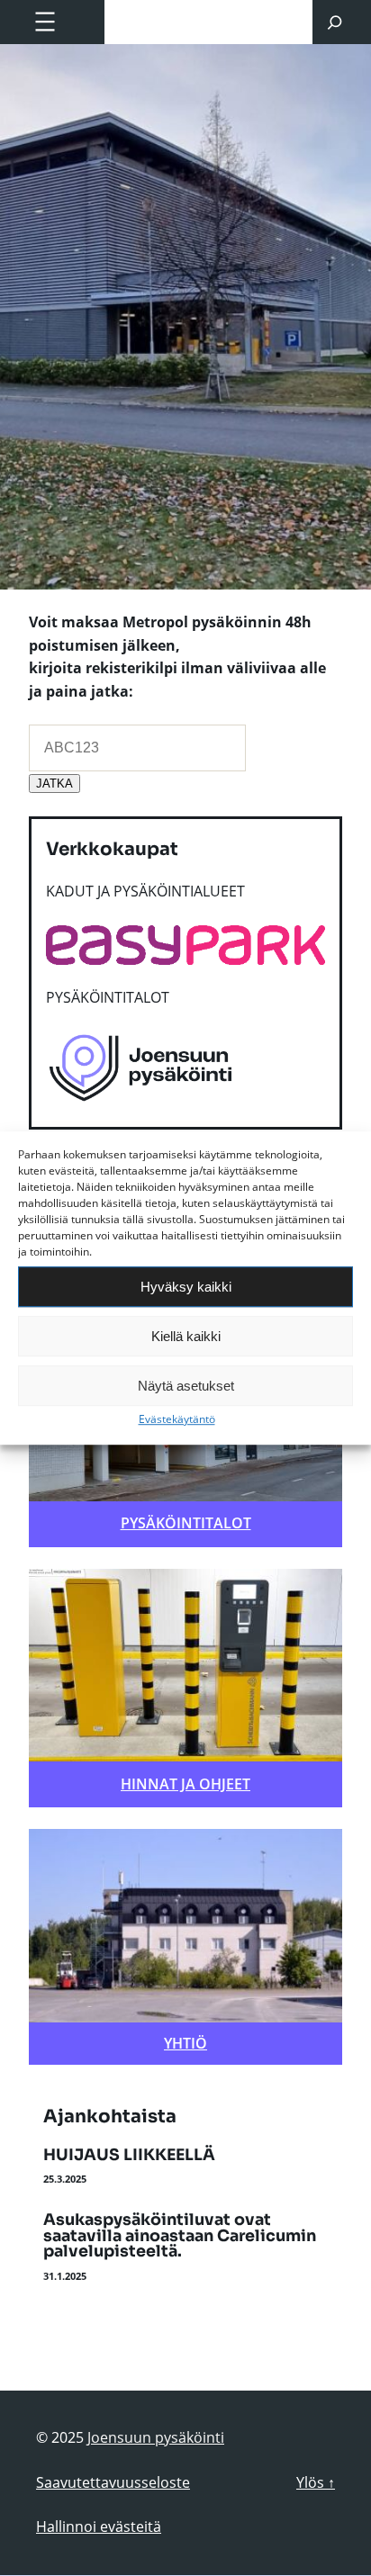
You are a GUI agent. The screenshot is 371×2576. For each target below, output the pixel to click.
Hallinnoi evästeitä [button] (99, 2526)
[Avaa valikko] (45, 22)
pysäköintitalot (186, 1523)
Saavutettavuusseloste (113, 2482)
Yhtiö (185, 2043)
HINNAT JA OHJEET (185, 1784)
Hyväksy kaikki (186, 1287)
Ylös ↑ (316, 2482)
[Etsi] (335, 22)
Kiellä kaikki (186, 1336)
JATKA (54, 784)
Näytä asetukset (186, 1386)
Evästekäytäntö (177, 1419)
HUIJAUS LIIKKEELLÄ (129, 2156)
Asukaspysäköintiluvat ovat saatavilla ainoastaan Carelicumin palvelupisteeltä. (180, 2236)
